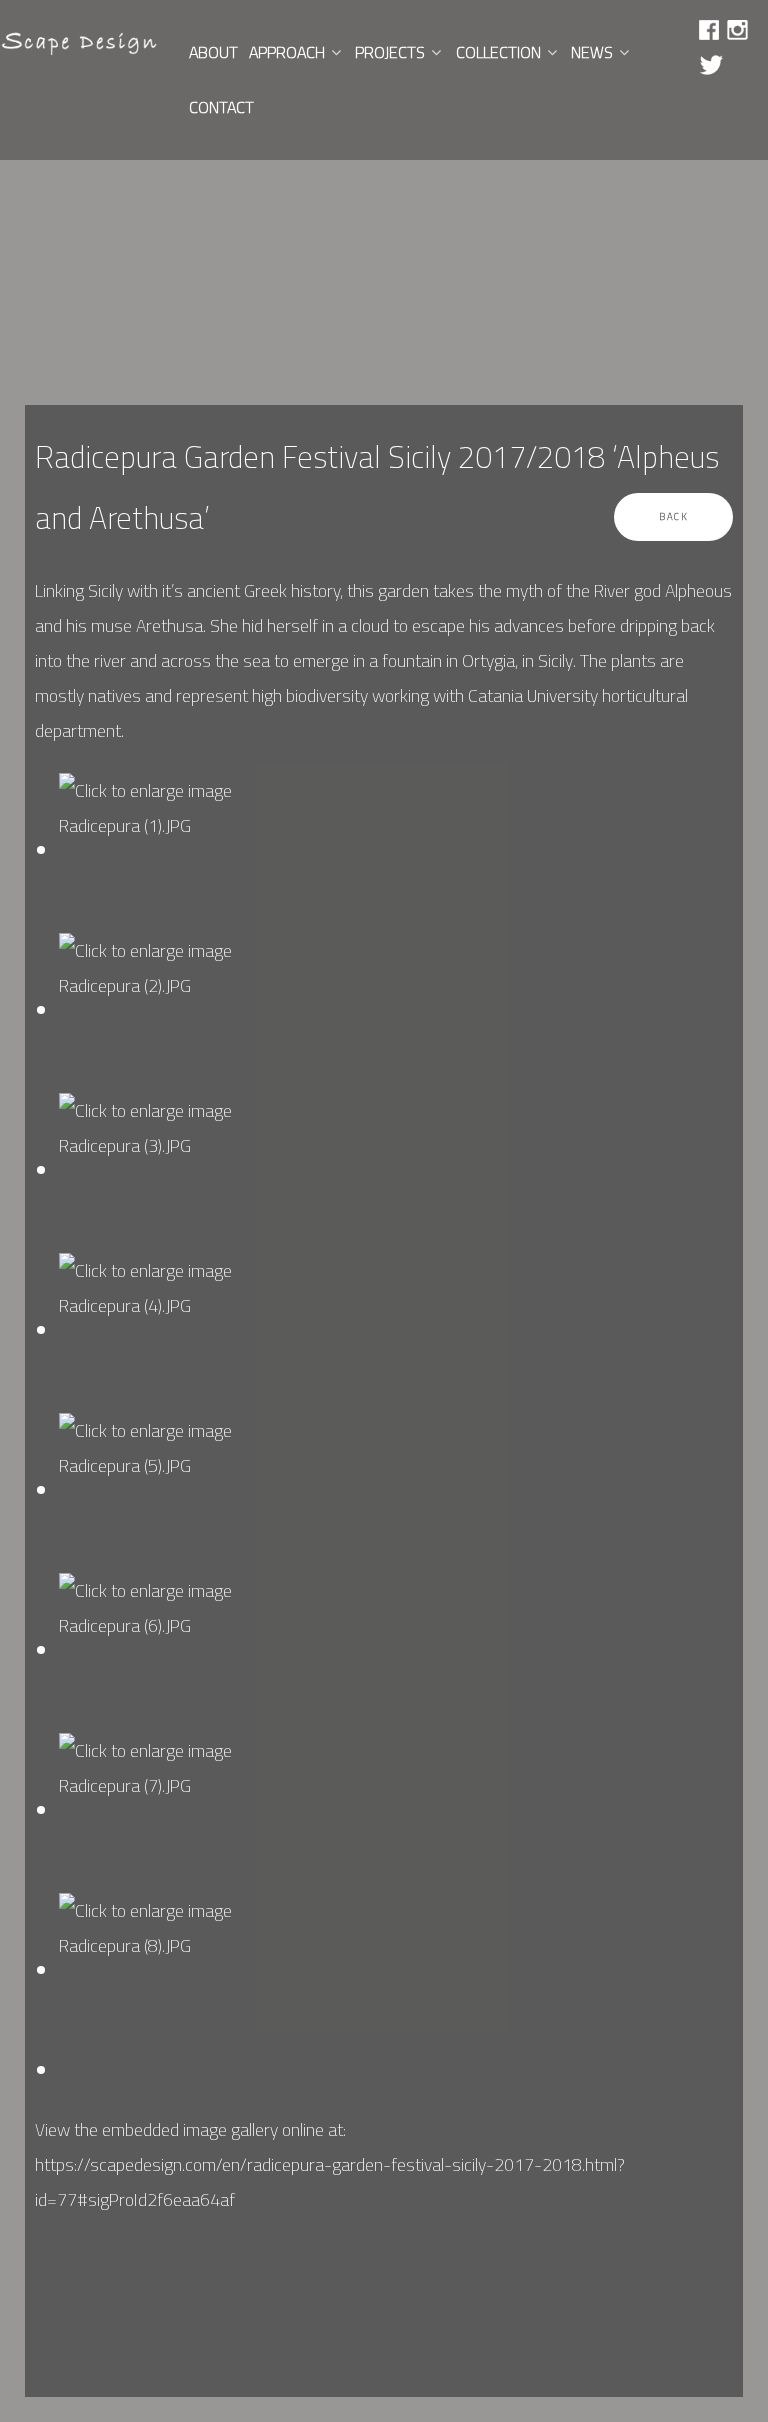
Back (673, 516)
